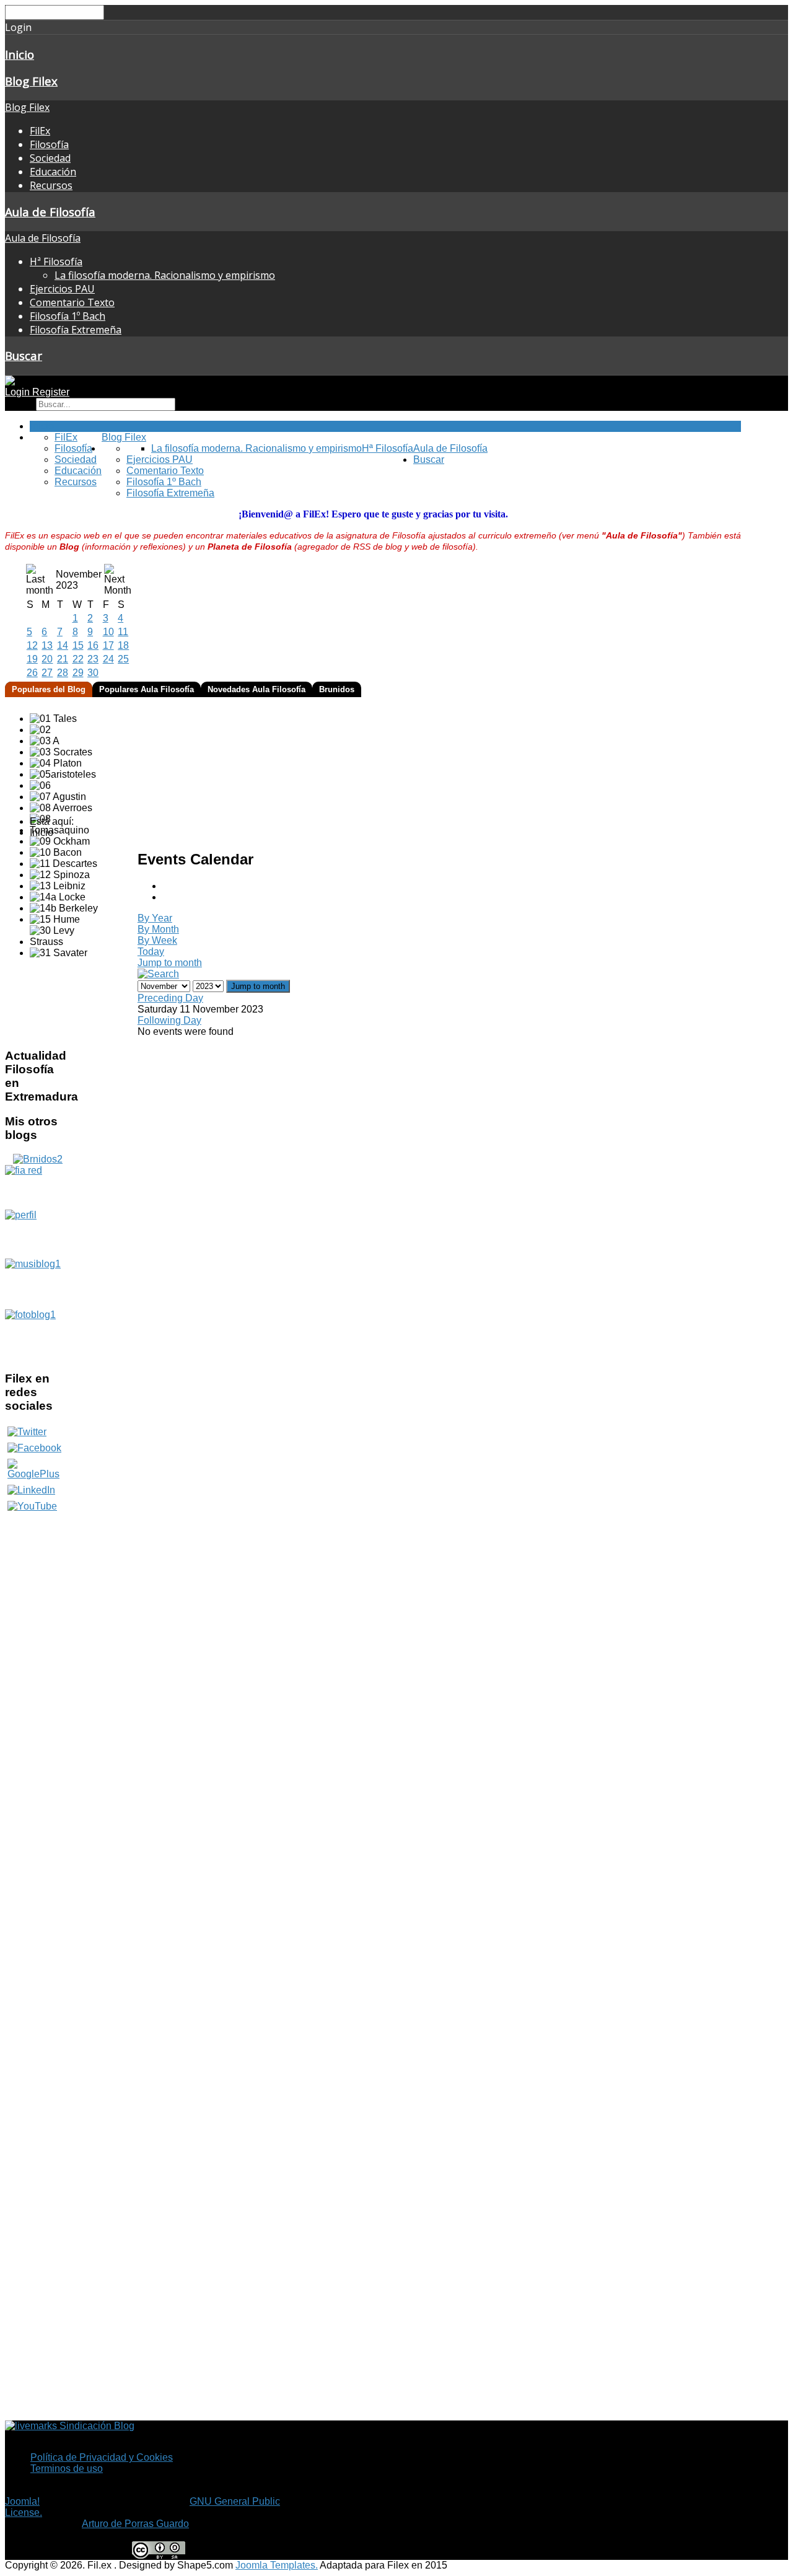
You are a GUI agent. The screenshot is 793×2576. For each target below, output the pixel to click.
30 (93, 673)
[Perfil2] (38, 1234)
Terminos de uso (67, 2468)
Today (151, 952)
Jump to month (170, 963)
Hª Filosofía (56, 262)
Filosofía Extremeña (76, 330)
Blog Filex (31, 81)
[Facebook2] (34, 1448)
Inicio (20, 54)
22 (78, 659)
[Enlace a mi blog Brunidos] (38, 1159)
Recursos (51, 185)
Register (51, 392)
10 (108, 632)
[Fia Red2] (38, 1187)
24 (108, 659)
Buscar (24, 355)
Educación (53, 172)
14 (63, 645)
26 (32, 673)
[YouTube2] (32, 1506)
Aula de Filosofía (50, 212)
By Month (158, 929)
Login (19, 392)
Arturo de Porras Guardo (135, 2524)
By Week (157, 940)
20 (47, 659)
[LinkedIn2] (31, 1490)
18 (123, 645)
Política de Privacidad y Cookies (102, 2457)
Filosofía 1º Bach (68, 316)
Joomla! (22, 2501)
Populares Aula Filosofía (147, 689)
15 (78, 645)
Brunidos (337, 689)
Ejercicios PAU (62, 289)
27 (47, 673)
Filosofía (49, 144)
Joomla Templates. (277, 2565)
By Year (155, 918)
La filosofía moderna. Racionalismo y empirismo (165, 275)
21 (63, 659)
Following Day (169, 1020)
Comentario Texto (72, 302)
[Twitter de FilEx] (27, 1432)
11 (123, 632)
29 (78, 673)
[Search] (158, 974)
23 (93, 659)
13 (47, 645)
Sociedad (50, 158)
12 (32, 645)
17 (108, 645)
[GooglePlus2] (38, 1469)
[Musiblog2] (38, 1284)
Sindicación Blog (96, 2426)
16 (93, 645)
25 (123, 659)
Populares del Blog (49, 689)
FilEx (40, 131)
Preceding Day (170, 998)
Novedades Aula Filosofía (256, 689)
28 (63, 673)
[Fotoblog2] (38, 1335)
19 (32, 659)
